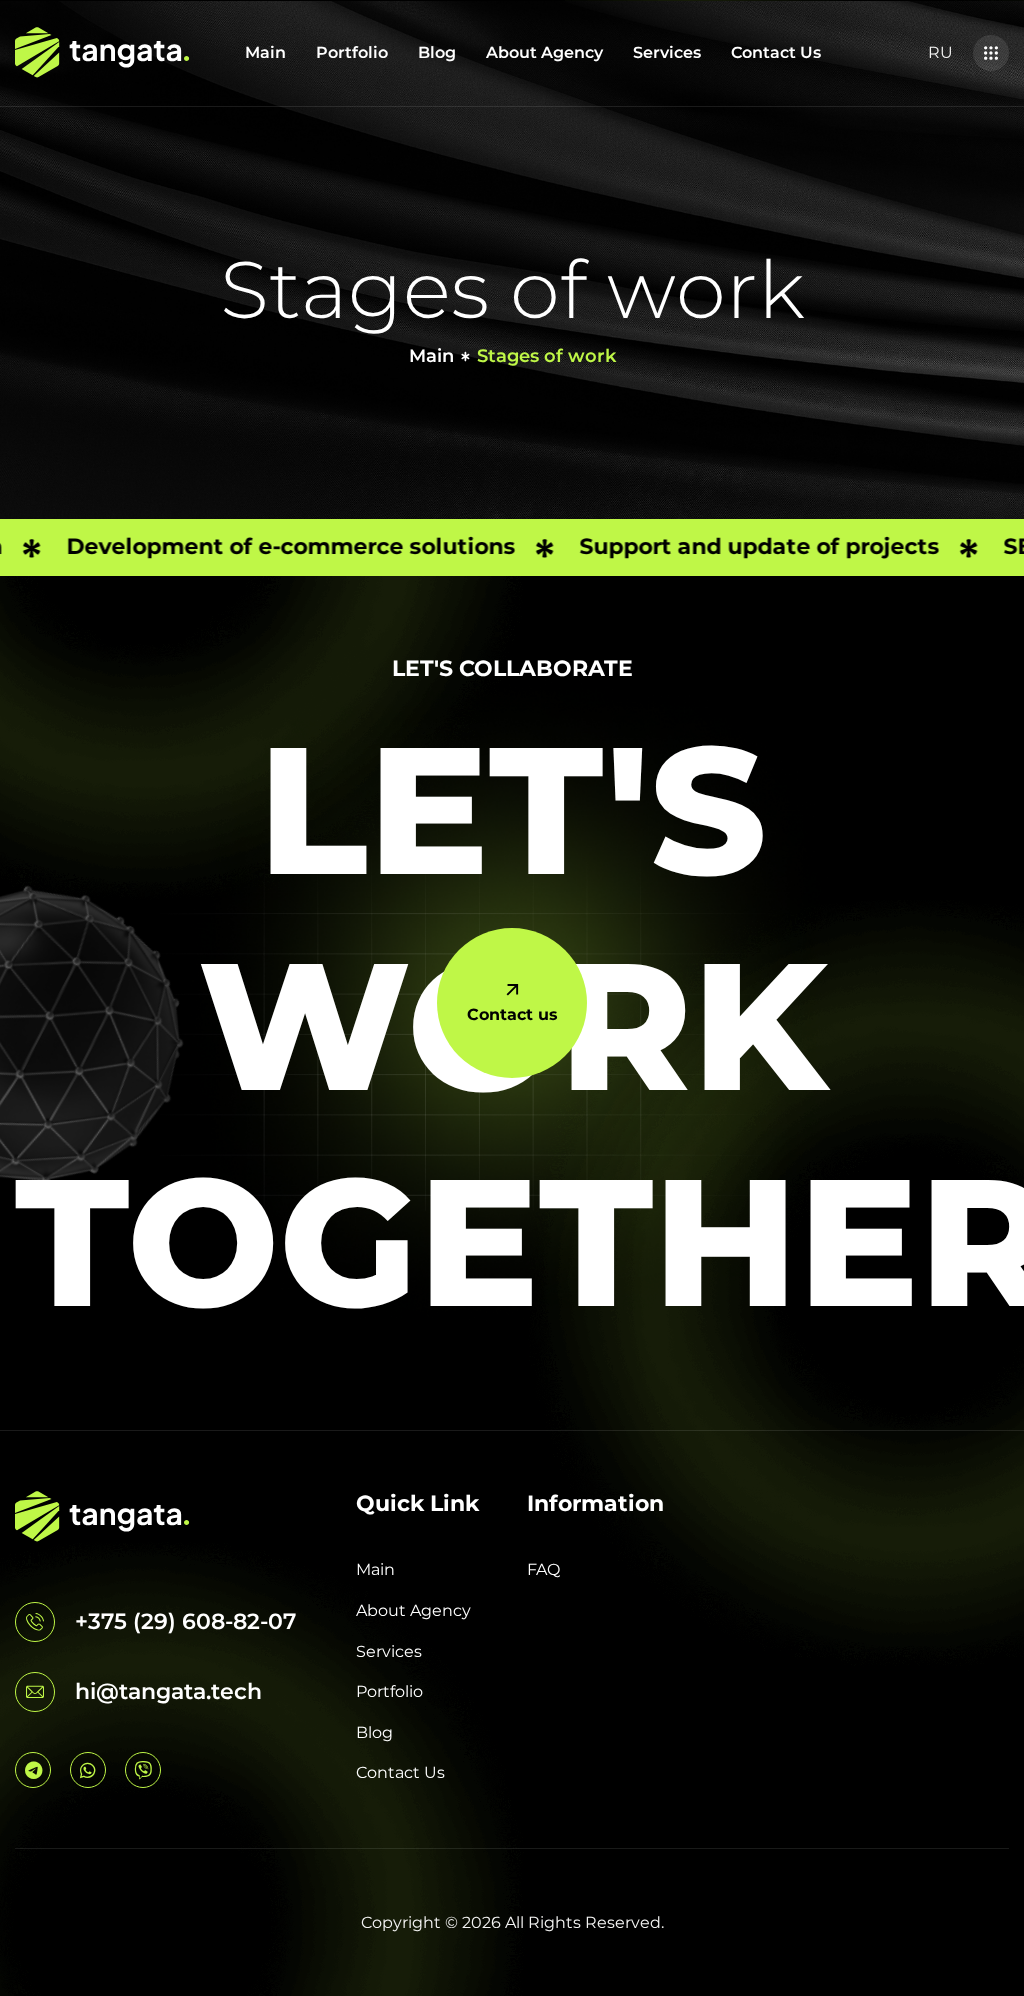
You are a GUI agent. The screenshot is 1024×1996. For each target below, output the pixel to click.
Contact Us (776, 52)
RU (940, 52)
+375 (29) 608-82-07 (185, 1621)
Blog (437, 52)
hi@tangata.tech (168, 1691)
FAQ (543, 1569)
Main (265, 52)
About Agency (544, 52)
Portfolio (352, 52)
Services (667, 52)
